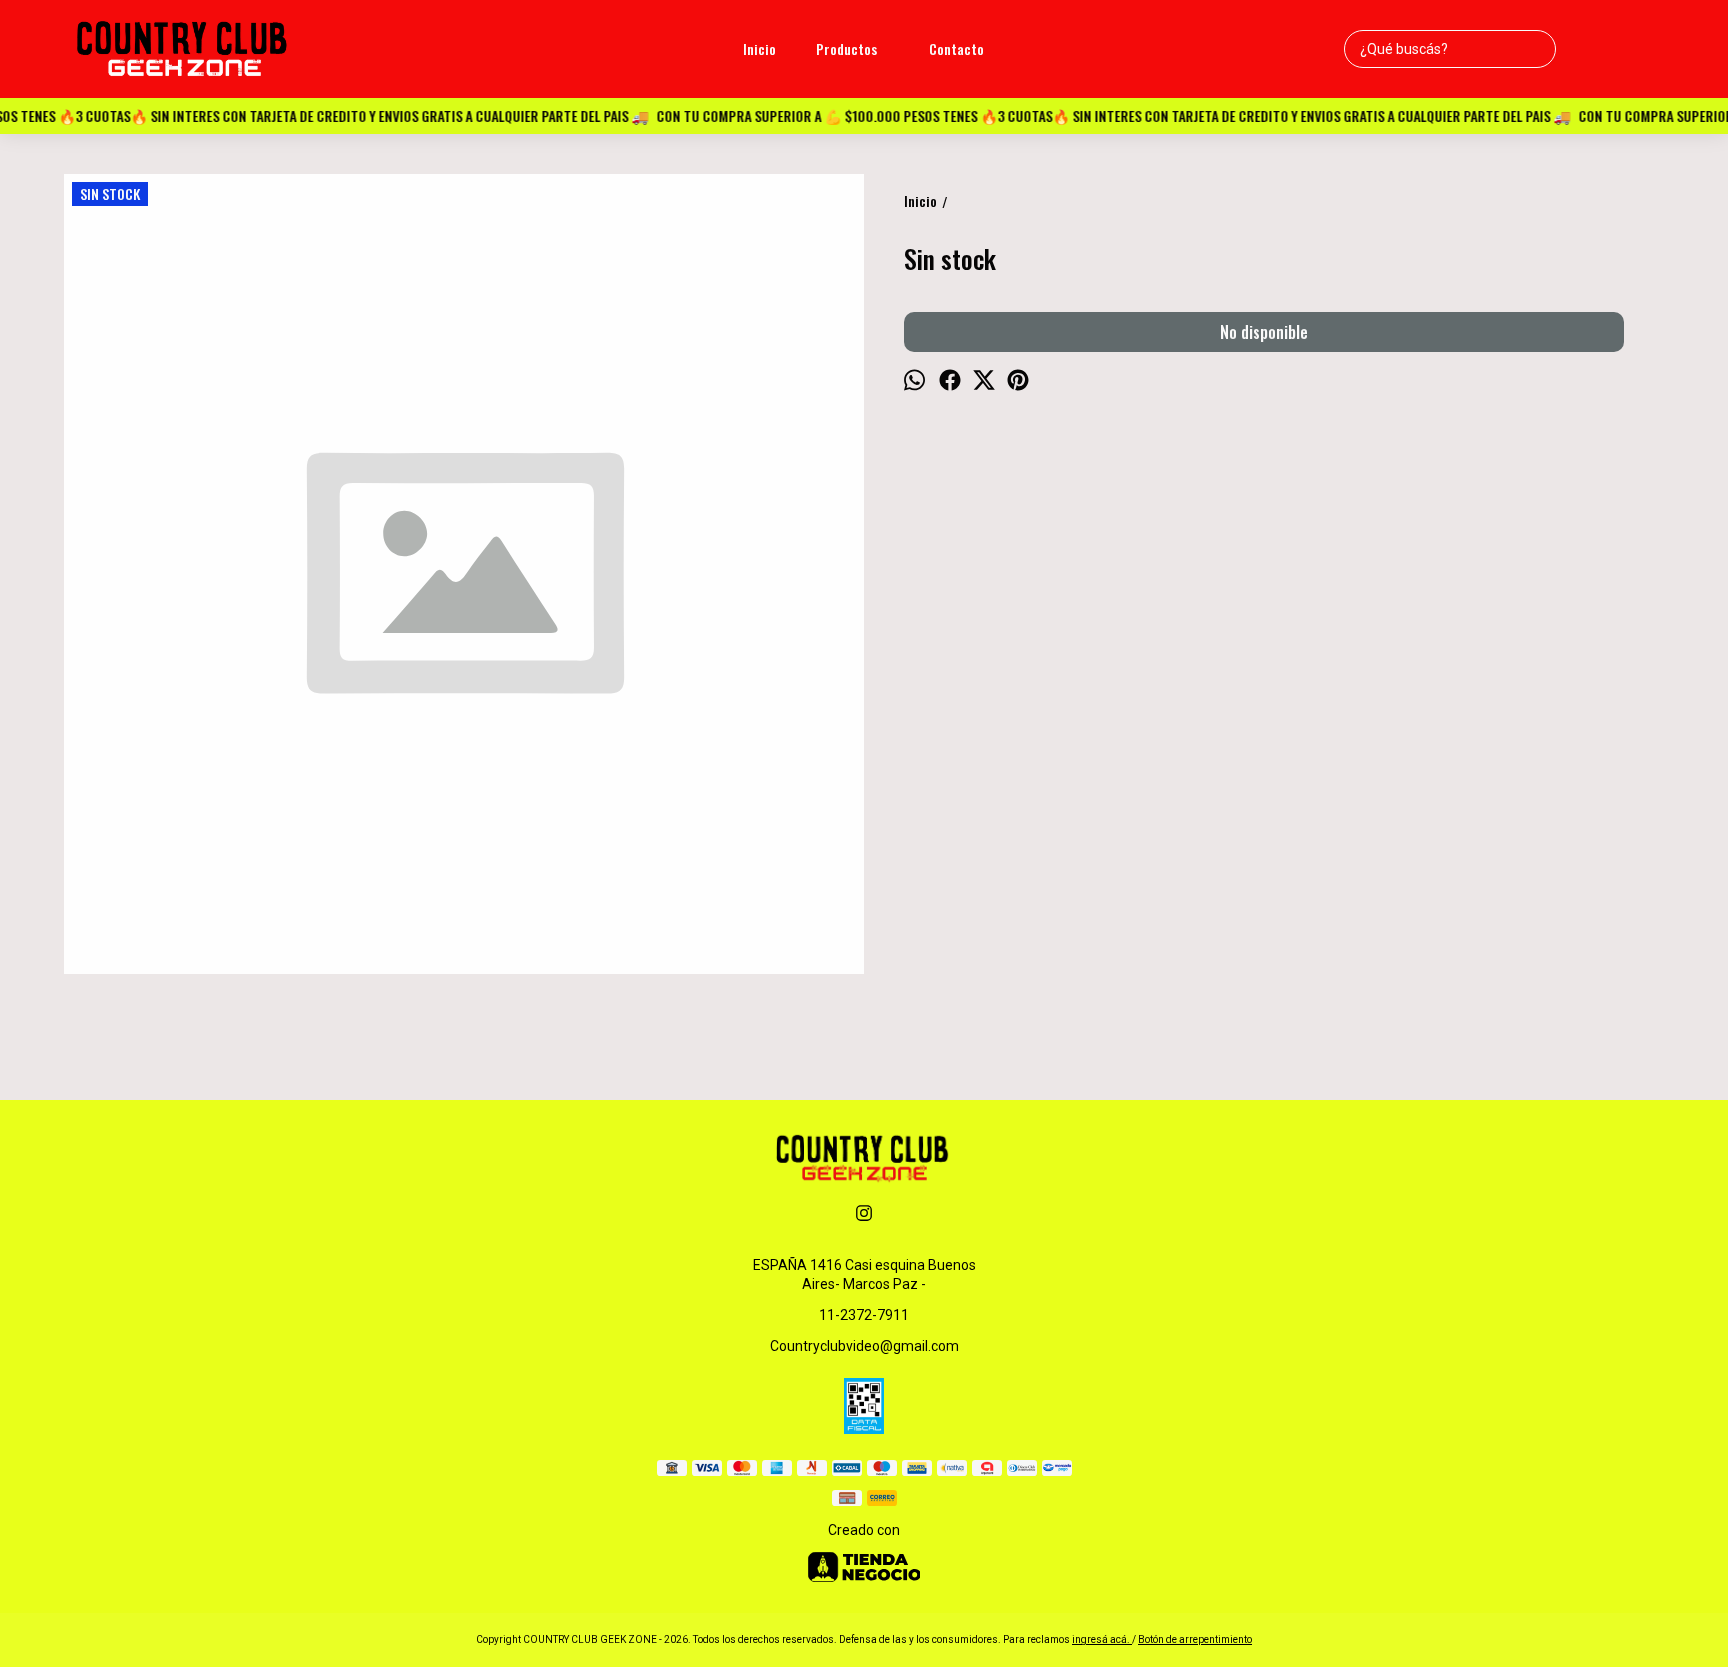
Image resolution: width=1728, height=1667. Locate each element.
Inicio (759, 48)
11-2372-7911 (864, 1315)
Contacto (956, 48)
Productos (846, 48)
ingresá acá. (1102, 1639)
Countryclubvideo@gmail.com (864, 1346)
